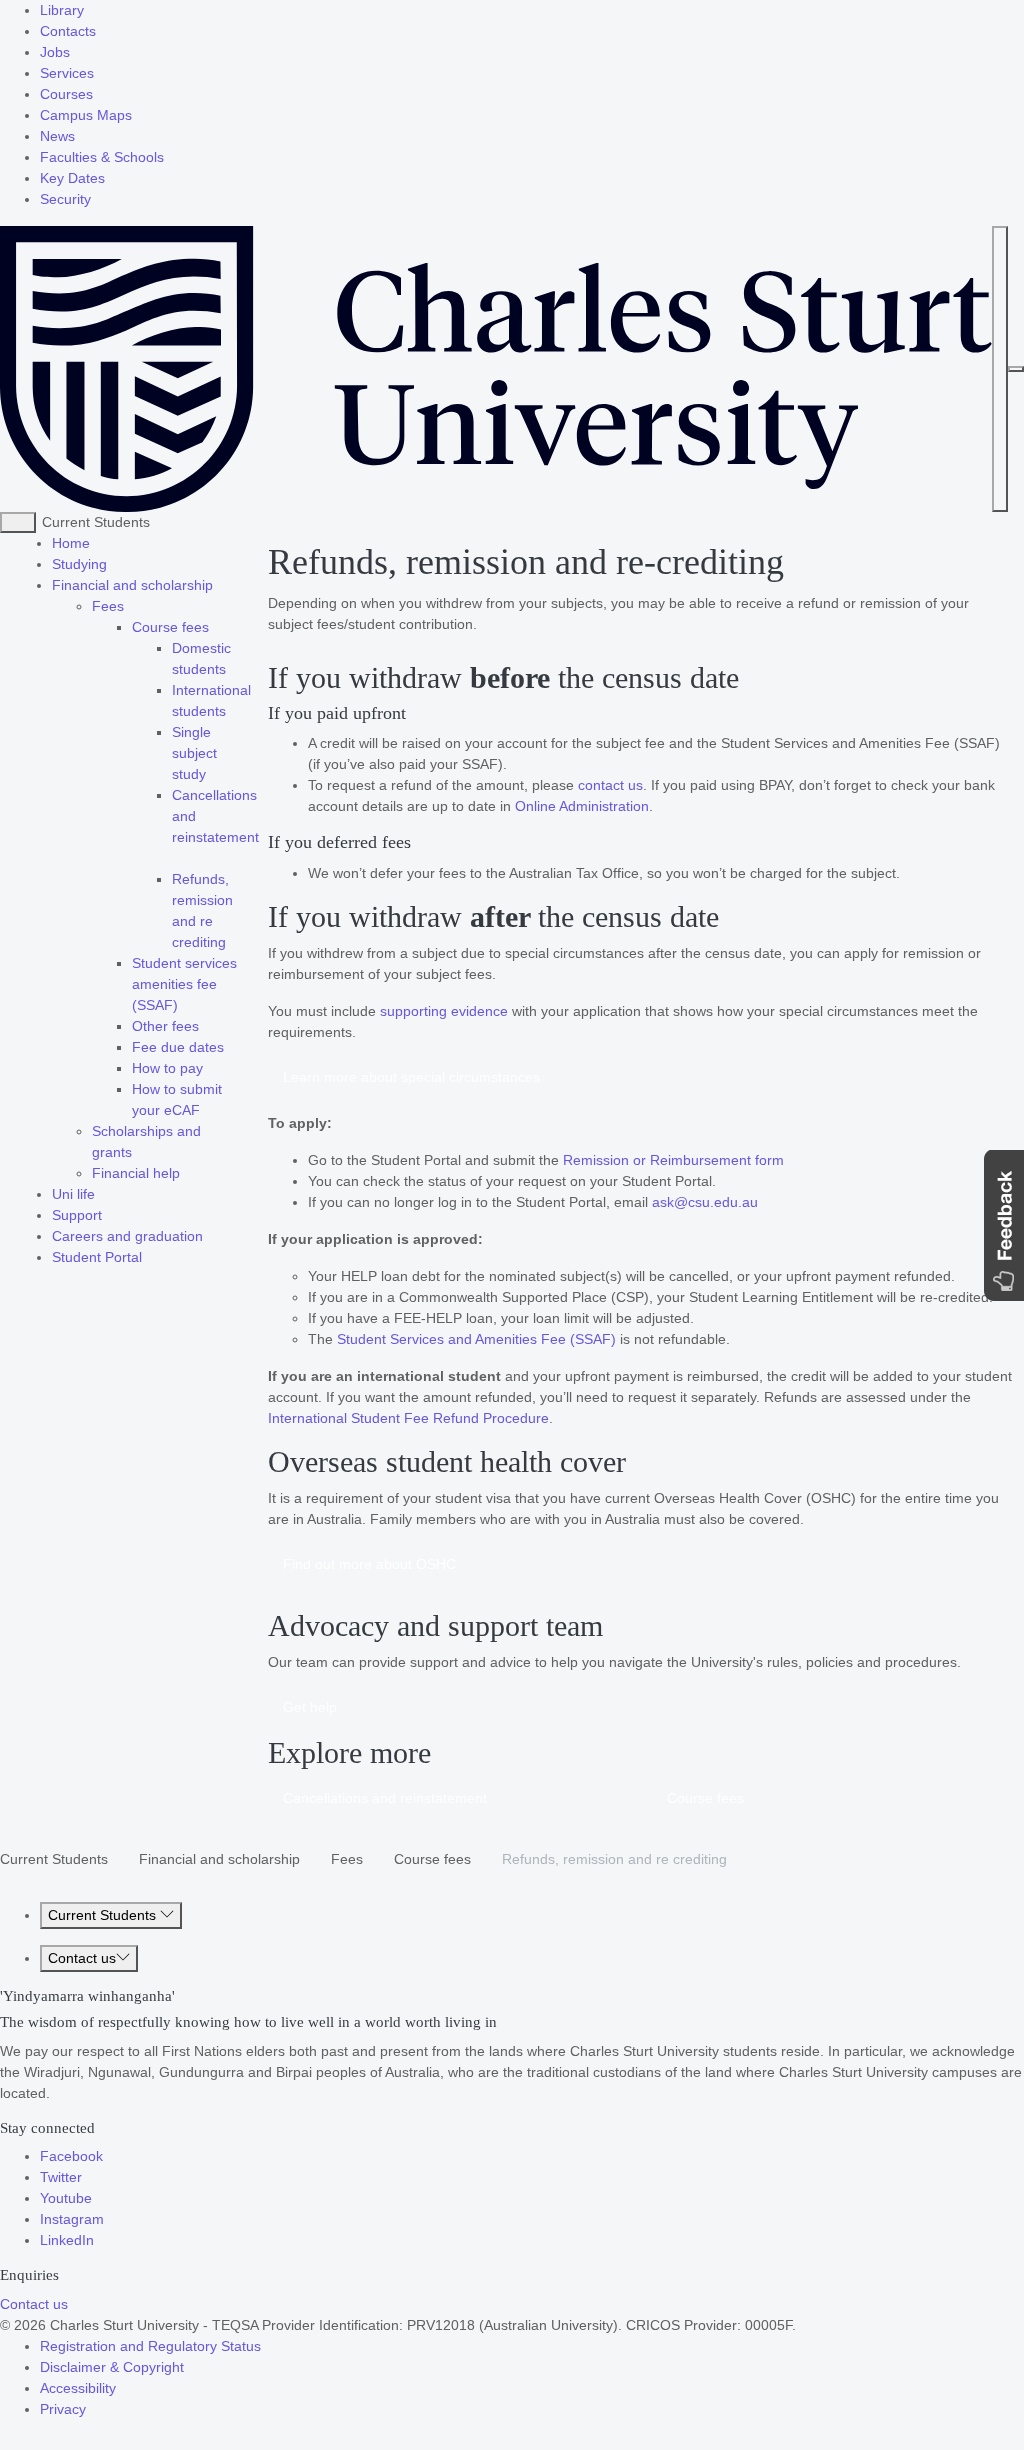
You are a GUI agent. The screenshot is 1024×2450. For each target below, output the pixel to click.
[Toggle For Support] (108, 1215)
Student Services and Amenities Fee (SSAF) (476, 1339)
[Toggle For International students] (232, 711)
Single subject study (194, 753)
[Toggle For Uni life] (101, 1194)
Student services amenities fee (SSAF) (184, 984)
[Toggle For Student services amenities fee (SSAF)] (184, 1005)
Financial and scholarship (132, 585)
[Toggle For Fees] (130, 606)
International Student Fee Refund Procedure (408, 1418)
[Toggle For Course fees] (215, 627)
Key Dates (72, 178)
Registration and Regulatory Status (150, 2346)
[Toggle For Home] (96, 543)
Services (67, 73)
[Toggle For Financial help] (186, 1173)
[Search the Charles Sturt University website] (1000, 369)
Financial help (136, 1173)
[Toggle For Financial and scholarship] (219, 585)
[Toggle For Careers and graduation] (209, 1236)
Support (77, 1215)
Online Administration (582, 806)
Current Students (54, 1859)
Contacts (68, 31)
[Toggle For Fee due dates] (230, 1047)
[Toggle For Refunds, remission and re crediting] (232, 942)
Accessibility (78, 2388)
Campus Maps (86, 115)
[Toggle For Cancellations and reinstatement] (174, 858)
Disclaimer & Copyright (112, 2367)
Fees (108, 606)
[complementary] (18, 522)
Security (65, 199)
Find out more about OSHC (369, 1564)
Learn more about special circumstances (411, 1077)
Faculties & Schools (102, 157)
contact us (610, 785)
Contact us (82, 1958)
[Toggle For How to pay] (209, 1068)
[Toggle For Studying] (113, 564)
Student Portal (97, 1257)
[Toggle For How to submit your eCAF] (206, 1110)
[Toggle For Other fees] (205, 1026)
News (57, 136)
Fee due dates (178, 1047)
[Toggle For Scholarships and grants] (138, 1152)
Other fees (165, 1026)
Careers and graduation (127, 1236)
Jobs (55, 52)
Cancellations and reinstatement (385, 1798)
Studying (79, 564)
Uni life (73, 1194)
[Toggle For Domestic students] (232, 669)
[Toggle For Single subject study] (212, 774)
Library (62, 10)
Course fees (170, 627)
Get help (310, 1707)
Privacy (63, 2409)
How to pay (167, 1068)
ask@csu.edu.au (705, 1202)
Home (71, 543)
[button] (1004, 1225)
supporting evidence (444, 1011)
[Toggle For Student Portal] (148, 1257)
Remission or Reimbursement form (673, 1160)
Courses (66, 94)
